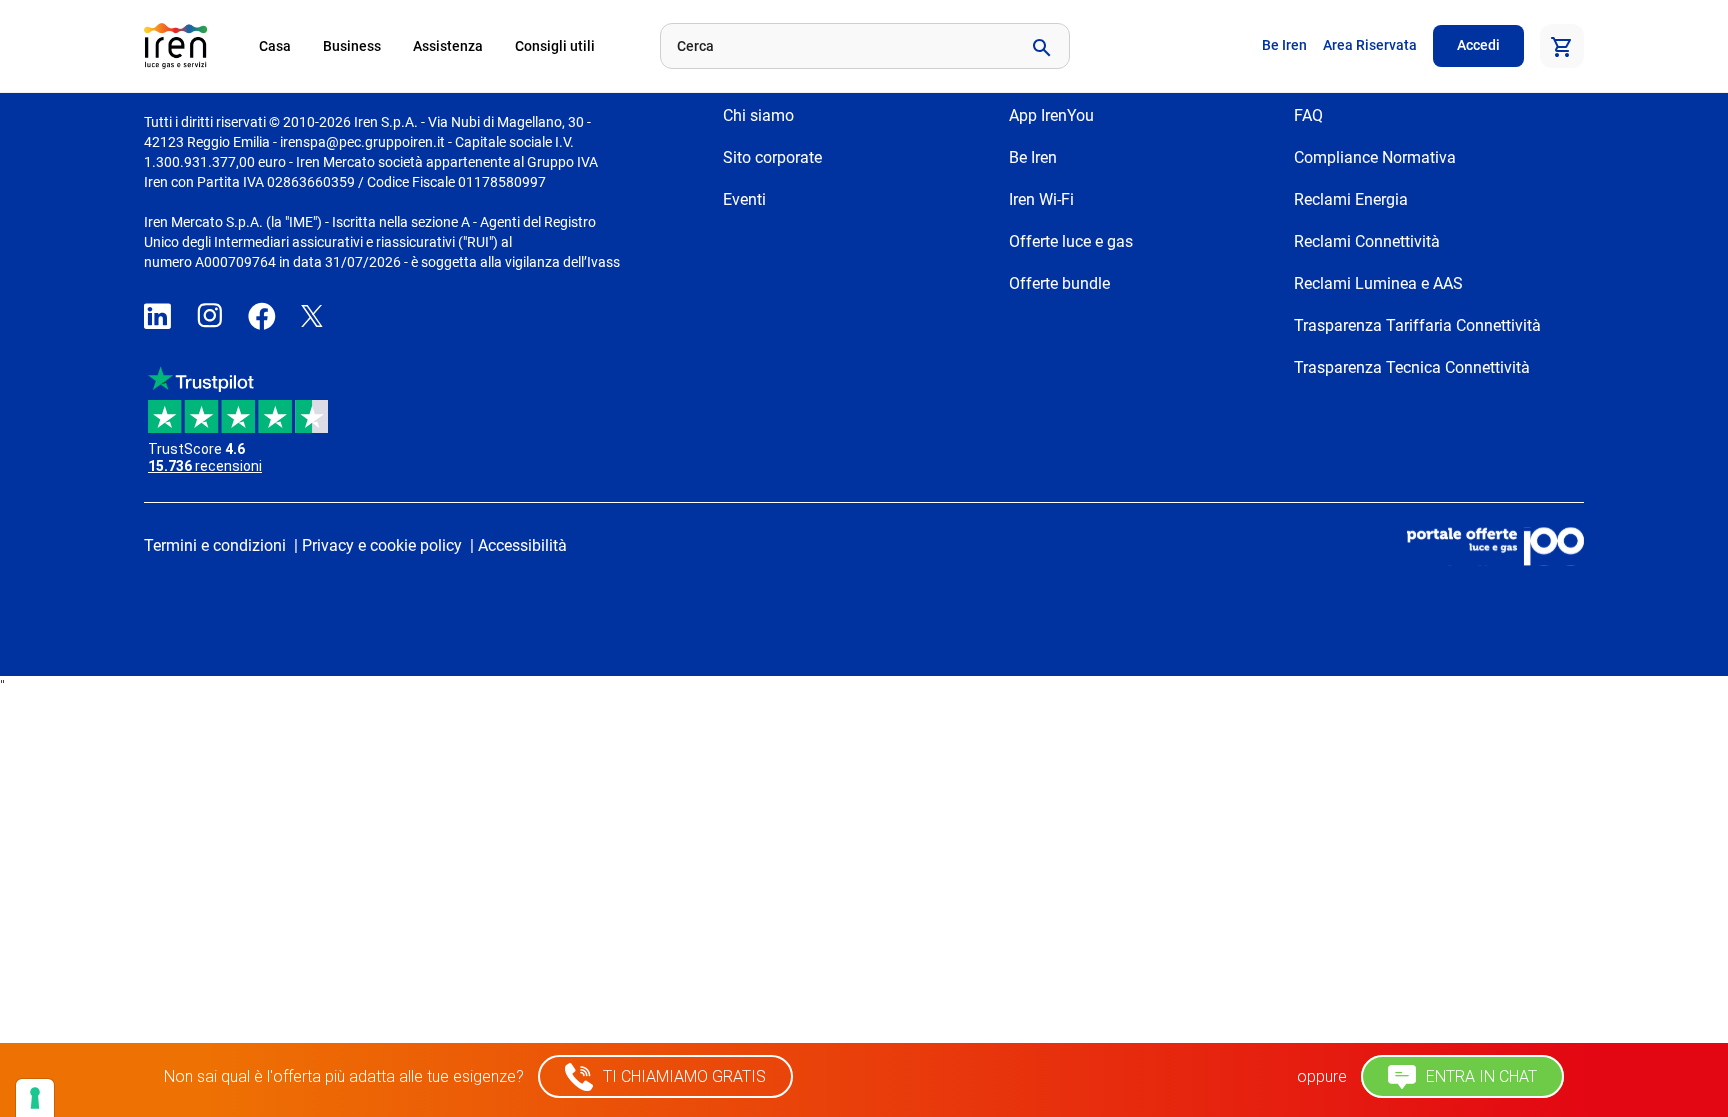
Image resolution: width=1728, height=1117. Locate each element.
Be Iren (1284, 45)
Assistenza (448, 46)
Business (352, 46)
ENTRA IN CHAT (1479, 1076)
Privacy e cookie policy (382, 545)
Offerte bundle (1059, 283)
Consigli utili (555, 46)
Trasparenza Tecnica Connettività (1412, 367)
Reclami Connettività (1367, 241)
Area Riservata (1370, 45)
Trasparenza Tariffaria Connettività (1417, 325)
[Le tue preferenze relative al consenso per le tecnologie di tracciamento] (35, 1098)
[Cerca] (1040, 46)
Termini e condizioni (215, 545)
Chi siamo (758, 115)
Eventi (744, 199)
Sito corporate (772, 157)
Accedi (1478, 45)
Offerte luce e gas (1071, 241)
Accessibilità (522, 545)
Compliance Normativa (1375, 157)
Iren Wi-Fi (1041, 199)
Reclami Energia (1351, 199)
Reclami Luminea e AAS (1378, 283)
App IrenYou (1051, 115)
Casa (275, 46)
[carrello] (1562, 46)
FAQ (1308, 115)
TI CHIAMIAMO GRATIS (682, 1076)
